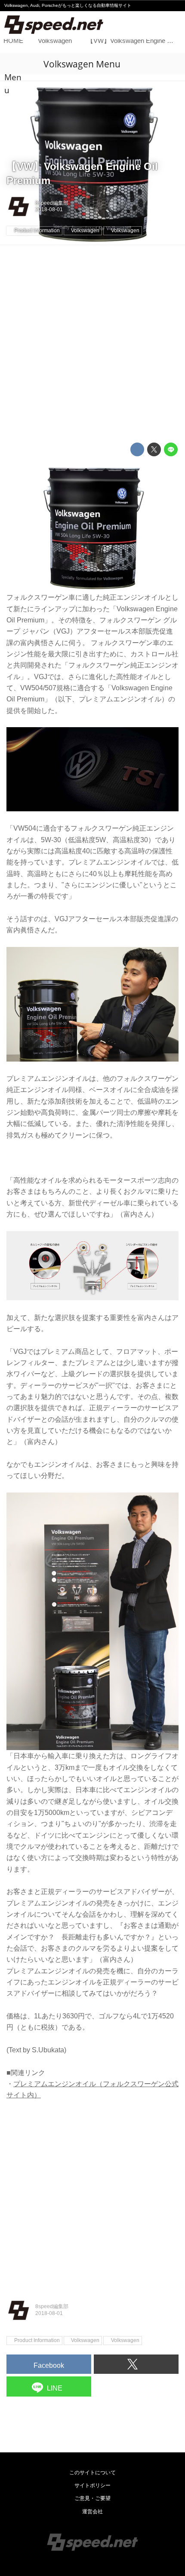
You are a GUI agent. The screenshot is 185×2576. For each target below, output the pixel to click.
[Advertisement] (92, 344)
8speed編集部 (52, 203)
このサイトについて (92, 2473)
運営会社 (92, 2512)
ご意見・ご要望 (92, 2498)
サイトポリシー (92, 2485)
